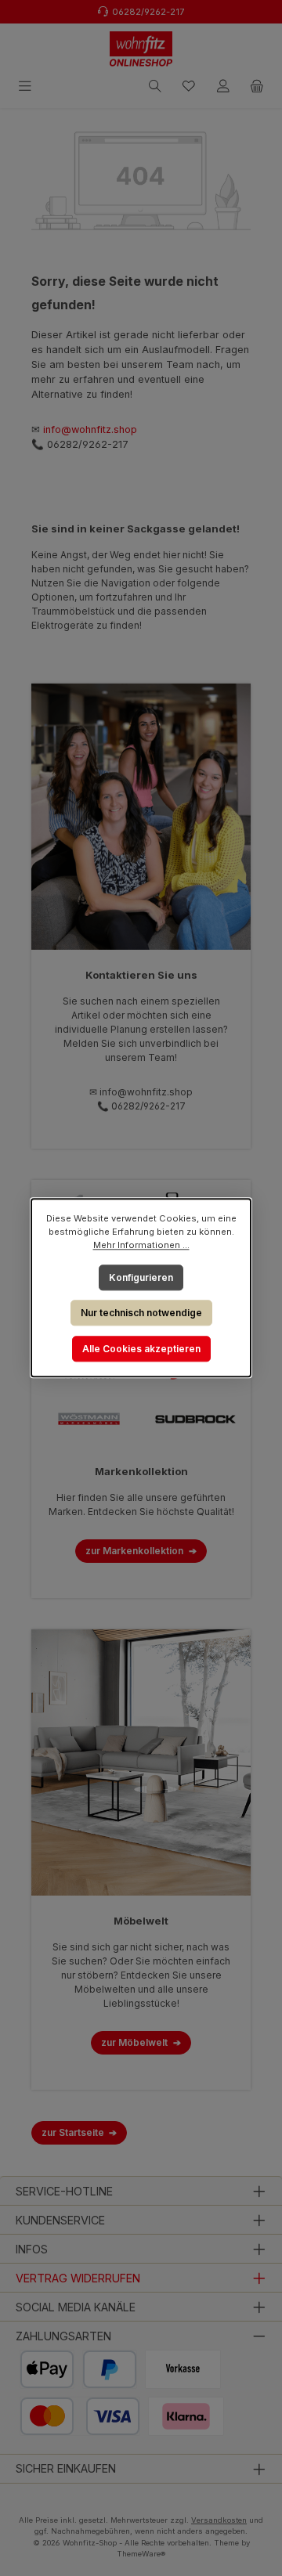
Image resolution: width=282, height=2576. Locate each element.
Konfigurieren (141, 1277)
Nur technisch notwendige (141, 1313)
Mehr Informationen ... (141, 1245)
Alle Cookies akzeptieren (141, 1349)
